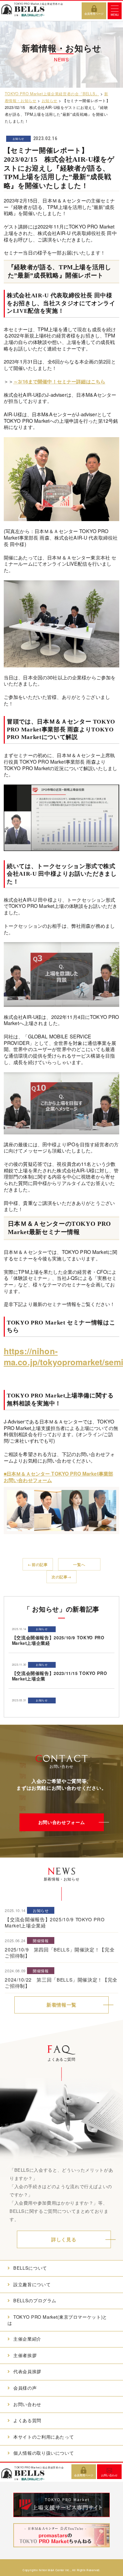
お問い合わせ (27, 2404)
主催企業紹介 (27, 2339)
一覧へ (79, 1564)
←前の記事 (38, 1564)
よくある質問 (27, 2420)
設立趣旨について (32, 2284)
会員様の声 (25, 2388)
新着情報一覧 (61, 2005)
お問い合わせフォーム (61, 1822)
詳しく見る (64, 2239)
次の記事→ (61, 1577)
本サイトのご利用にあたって (44, 2437)
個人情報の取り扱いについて (44, 2453)
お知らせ (19, 139)
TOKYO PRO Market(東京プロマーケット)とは (57, 2320)
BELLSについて (30, 2268)
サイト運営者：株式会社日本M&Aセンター (61, 2565)
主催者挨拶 (25, 2355)
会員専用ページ (94, 14)
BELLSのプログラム (35, 2300)
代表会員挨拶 (27, 2371)
